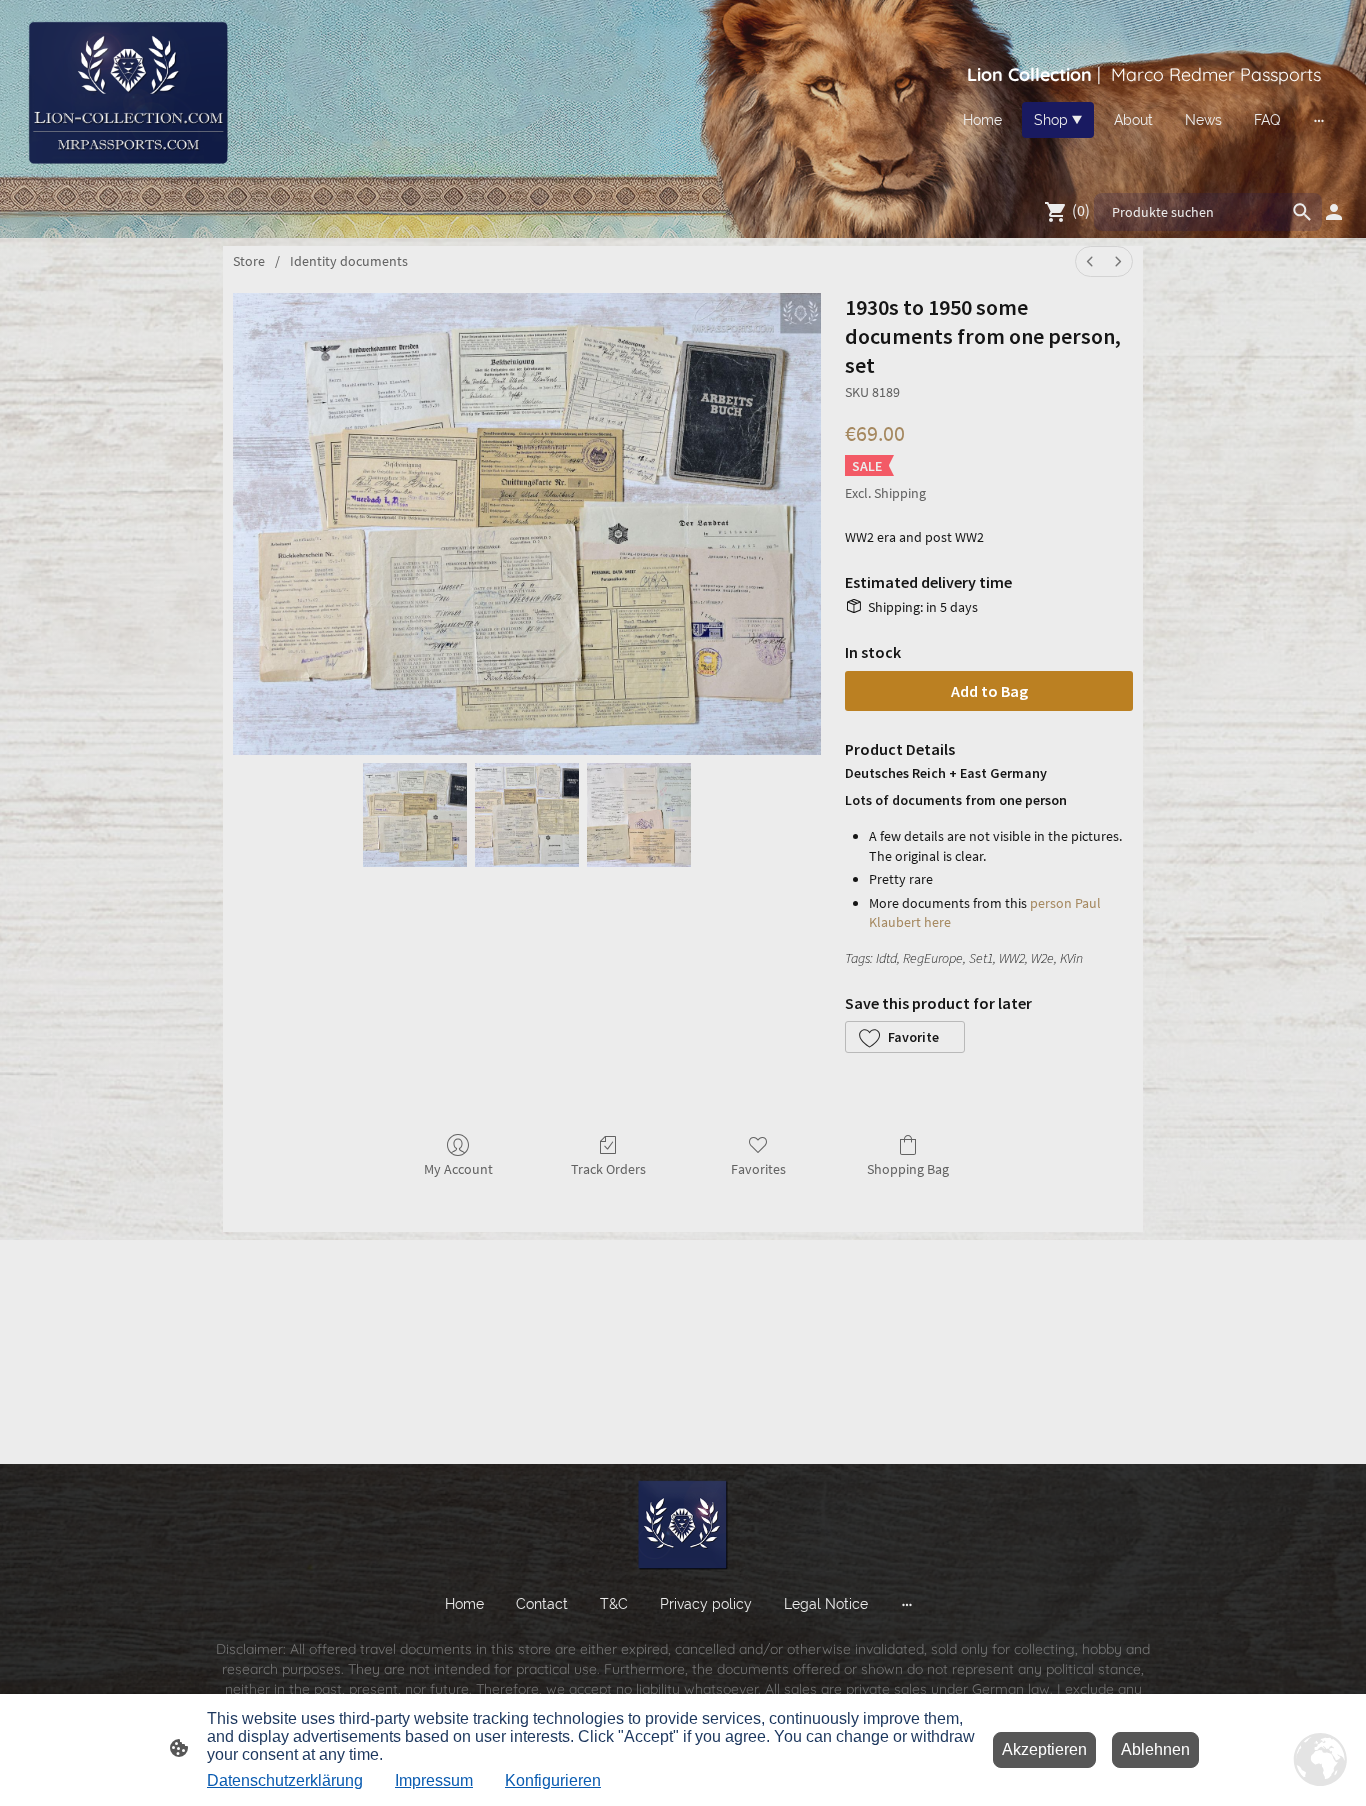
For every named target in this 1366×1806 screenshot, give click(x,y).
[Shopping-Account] (1334, 212)
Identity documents (349, 261)
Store (249, 261)
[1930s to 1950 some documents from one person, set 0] (415, 815)
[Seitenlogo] (127, 92)
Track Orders (608, 1169)
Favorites (758, 1169)
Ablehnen (1155, 1749)
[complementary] (1321, 1761)
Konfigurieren (553, 1780)
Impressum (434, 1780)
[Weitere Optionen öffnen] (1319, 120)
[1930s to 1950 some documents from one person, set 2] (639, 815)
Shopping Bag (908, 1169)
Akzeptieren (1044, 1749)
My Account (458, 1169)
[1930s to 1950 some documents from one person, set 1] (527, 815)
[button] (905, 1037)
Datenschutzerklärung (285, 1780)
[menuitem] (1090, 261)
